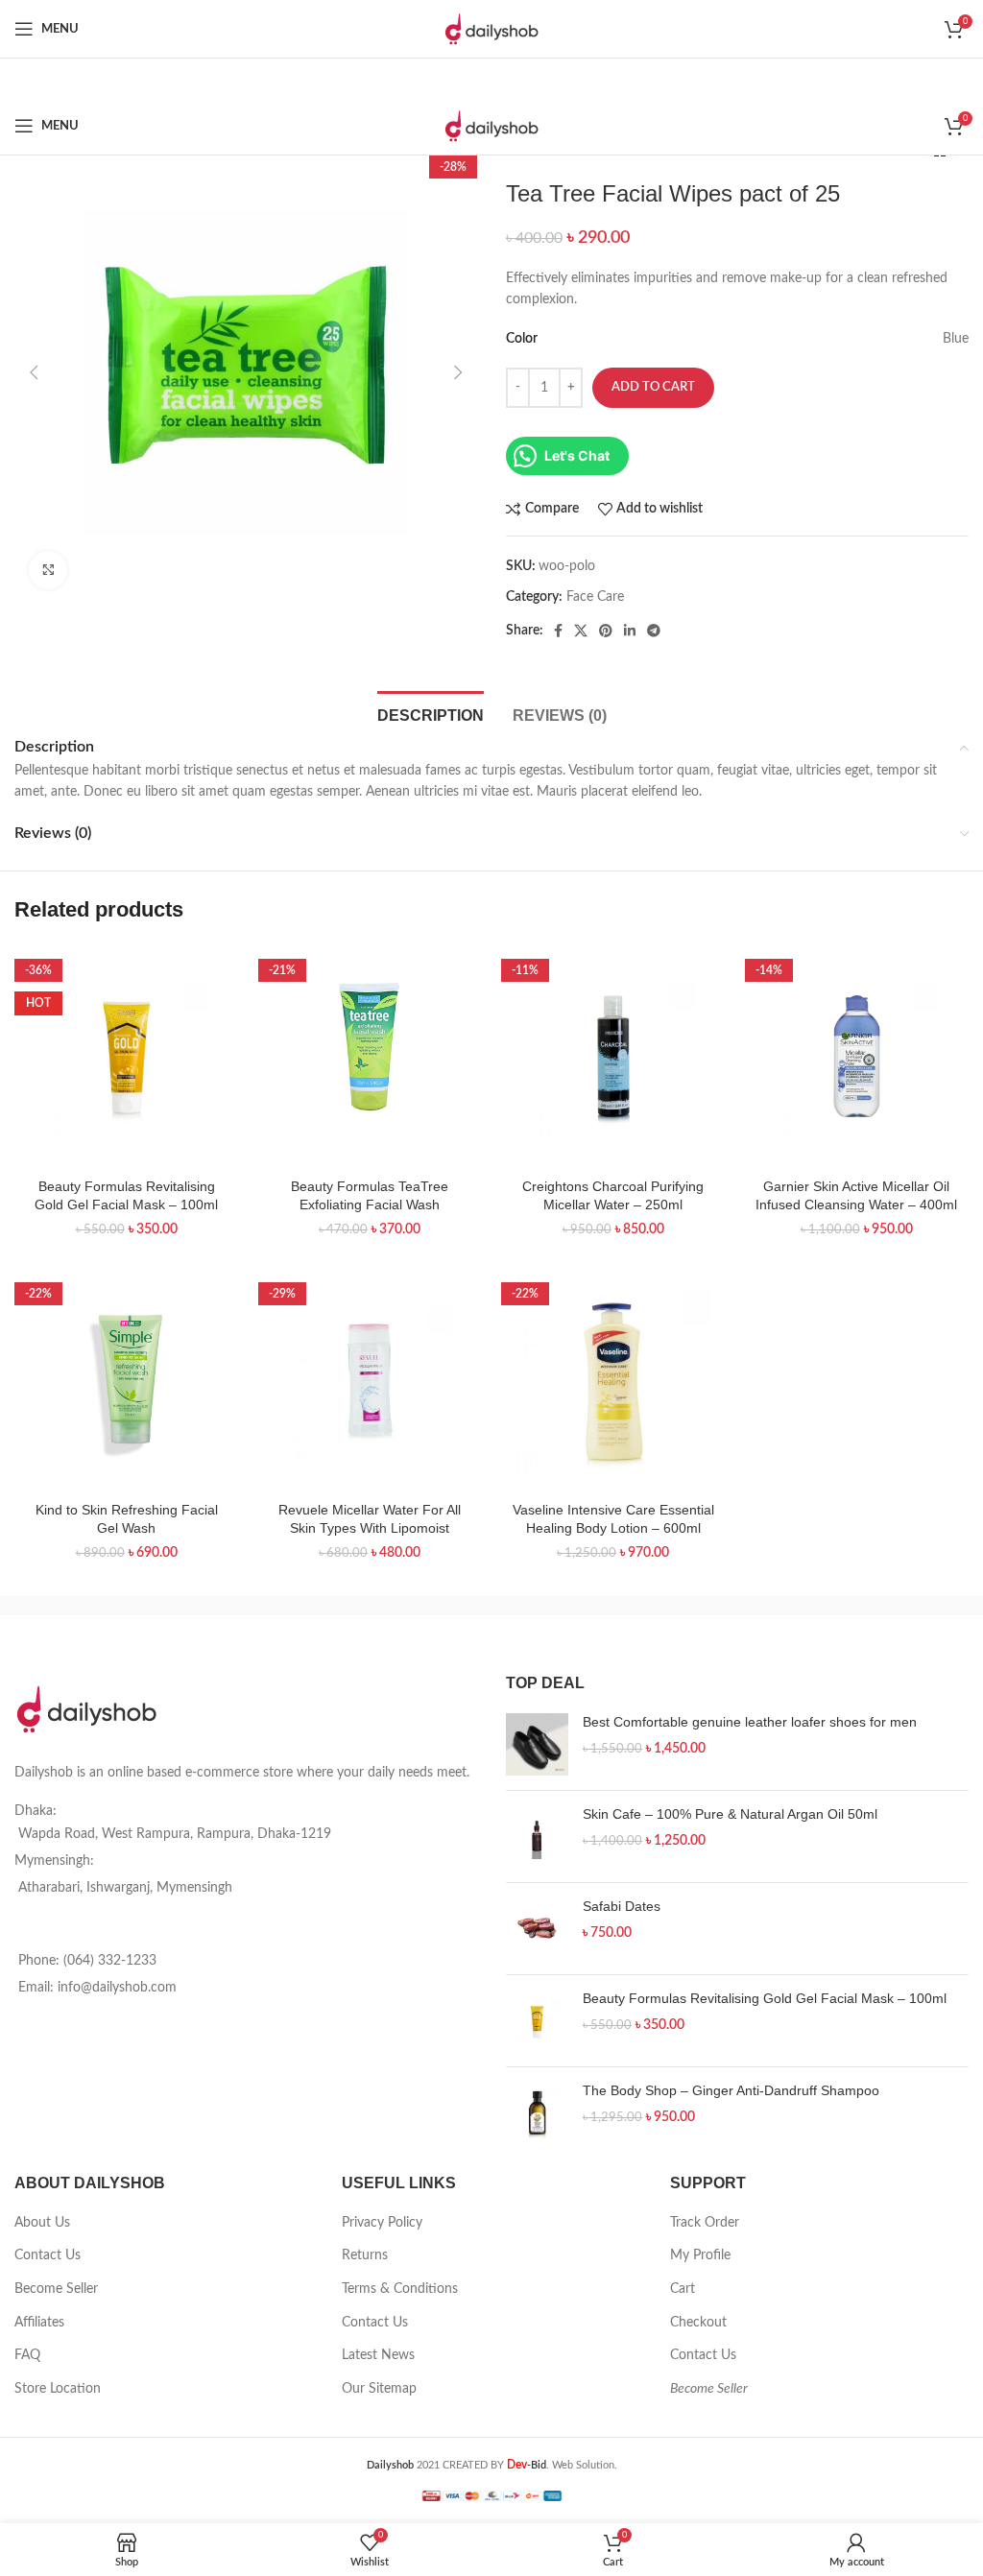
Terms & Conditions (400, 2289)
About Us (42, 2223)
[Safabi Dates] (537, 1929)
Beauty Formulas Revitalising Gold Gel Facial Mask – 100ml (765, 1998)
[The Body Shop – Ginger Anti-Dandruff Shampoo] (537, 2113)
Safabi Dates (622, 1906)
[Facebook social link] (558, 631)
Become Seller (56, 2289)
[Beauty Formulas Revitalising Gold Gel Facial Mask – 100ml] (537, 2021)
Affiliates (39, 2323)
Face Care (595, 597)
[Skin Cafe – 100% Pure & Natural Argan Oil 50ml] (537, 1837)
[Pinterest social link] (606, 631)
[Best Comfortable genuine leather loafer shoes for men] (537, 1744)
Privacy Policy (382, 2223)
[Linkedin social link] (630, 631)
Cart (683, 2289)
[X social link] (581, 631)
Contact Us (48, 2255)
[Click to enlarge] (48, 570)
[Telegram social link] (654, 631)
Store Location (58, 2389)
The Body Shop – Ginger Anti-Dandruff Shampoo (731, 2090)
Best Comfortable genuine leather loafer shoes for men (750, 1722)
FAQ (27, 2355)
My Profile (700, 2255)
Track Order (705, 2223)
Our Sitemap (379, 2389)
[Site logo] (491, 29)
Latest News (378, 2355)
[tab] (431, 713)
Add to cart (653, 387)
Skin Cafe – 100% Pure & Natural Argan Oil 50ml (730, 1814)
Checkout (698, 2323)
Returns (365, 2255)
